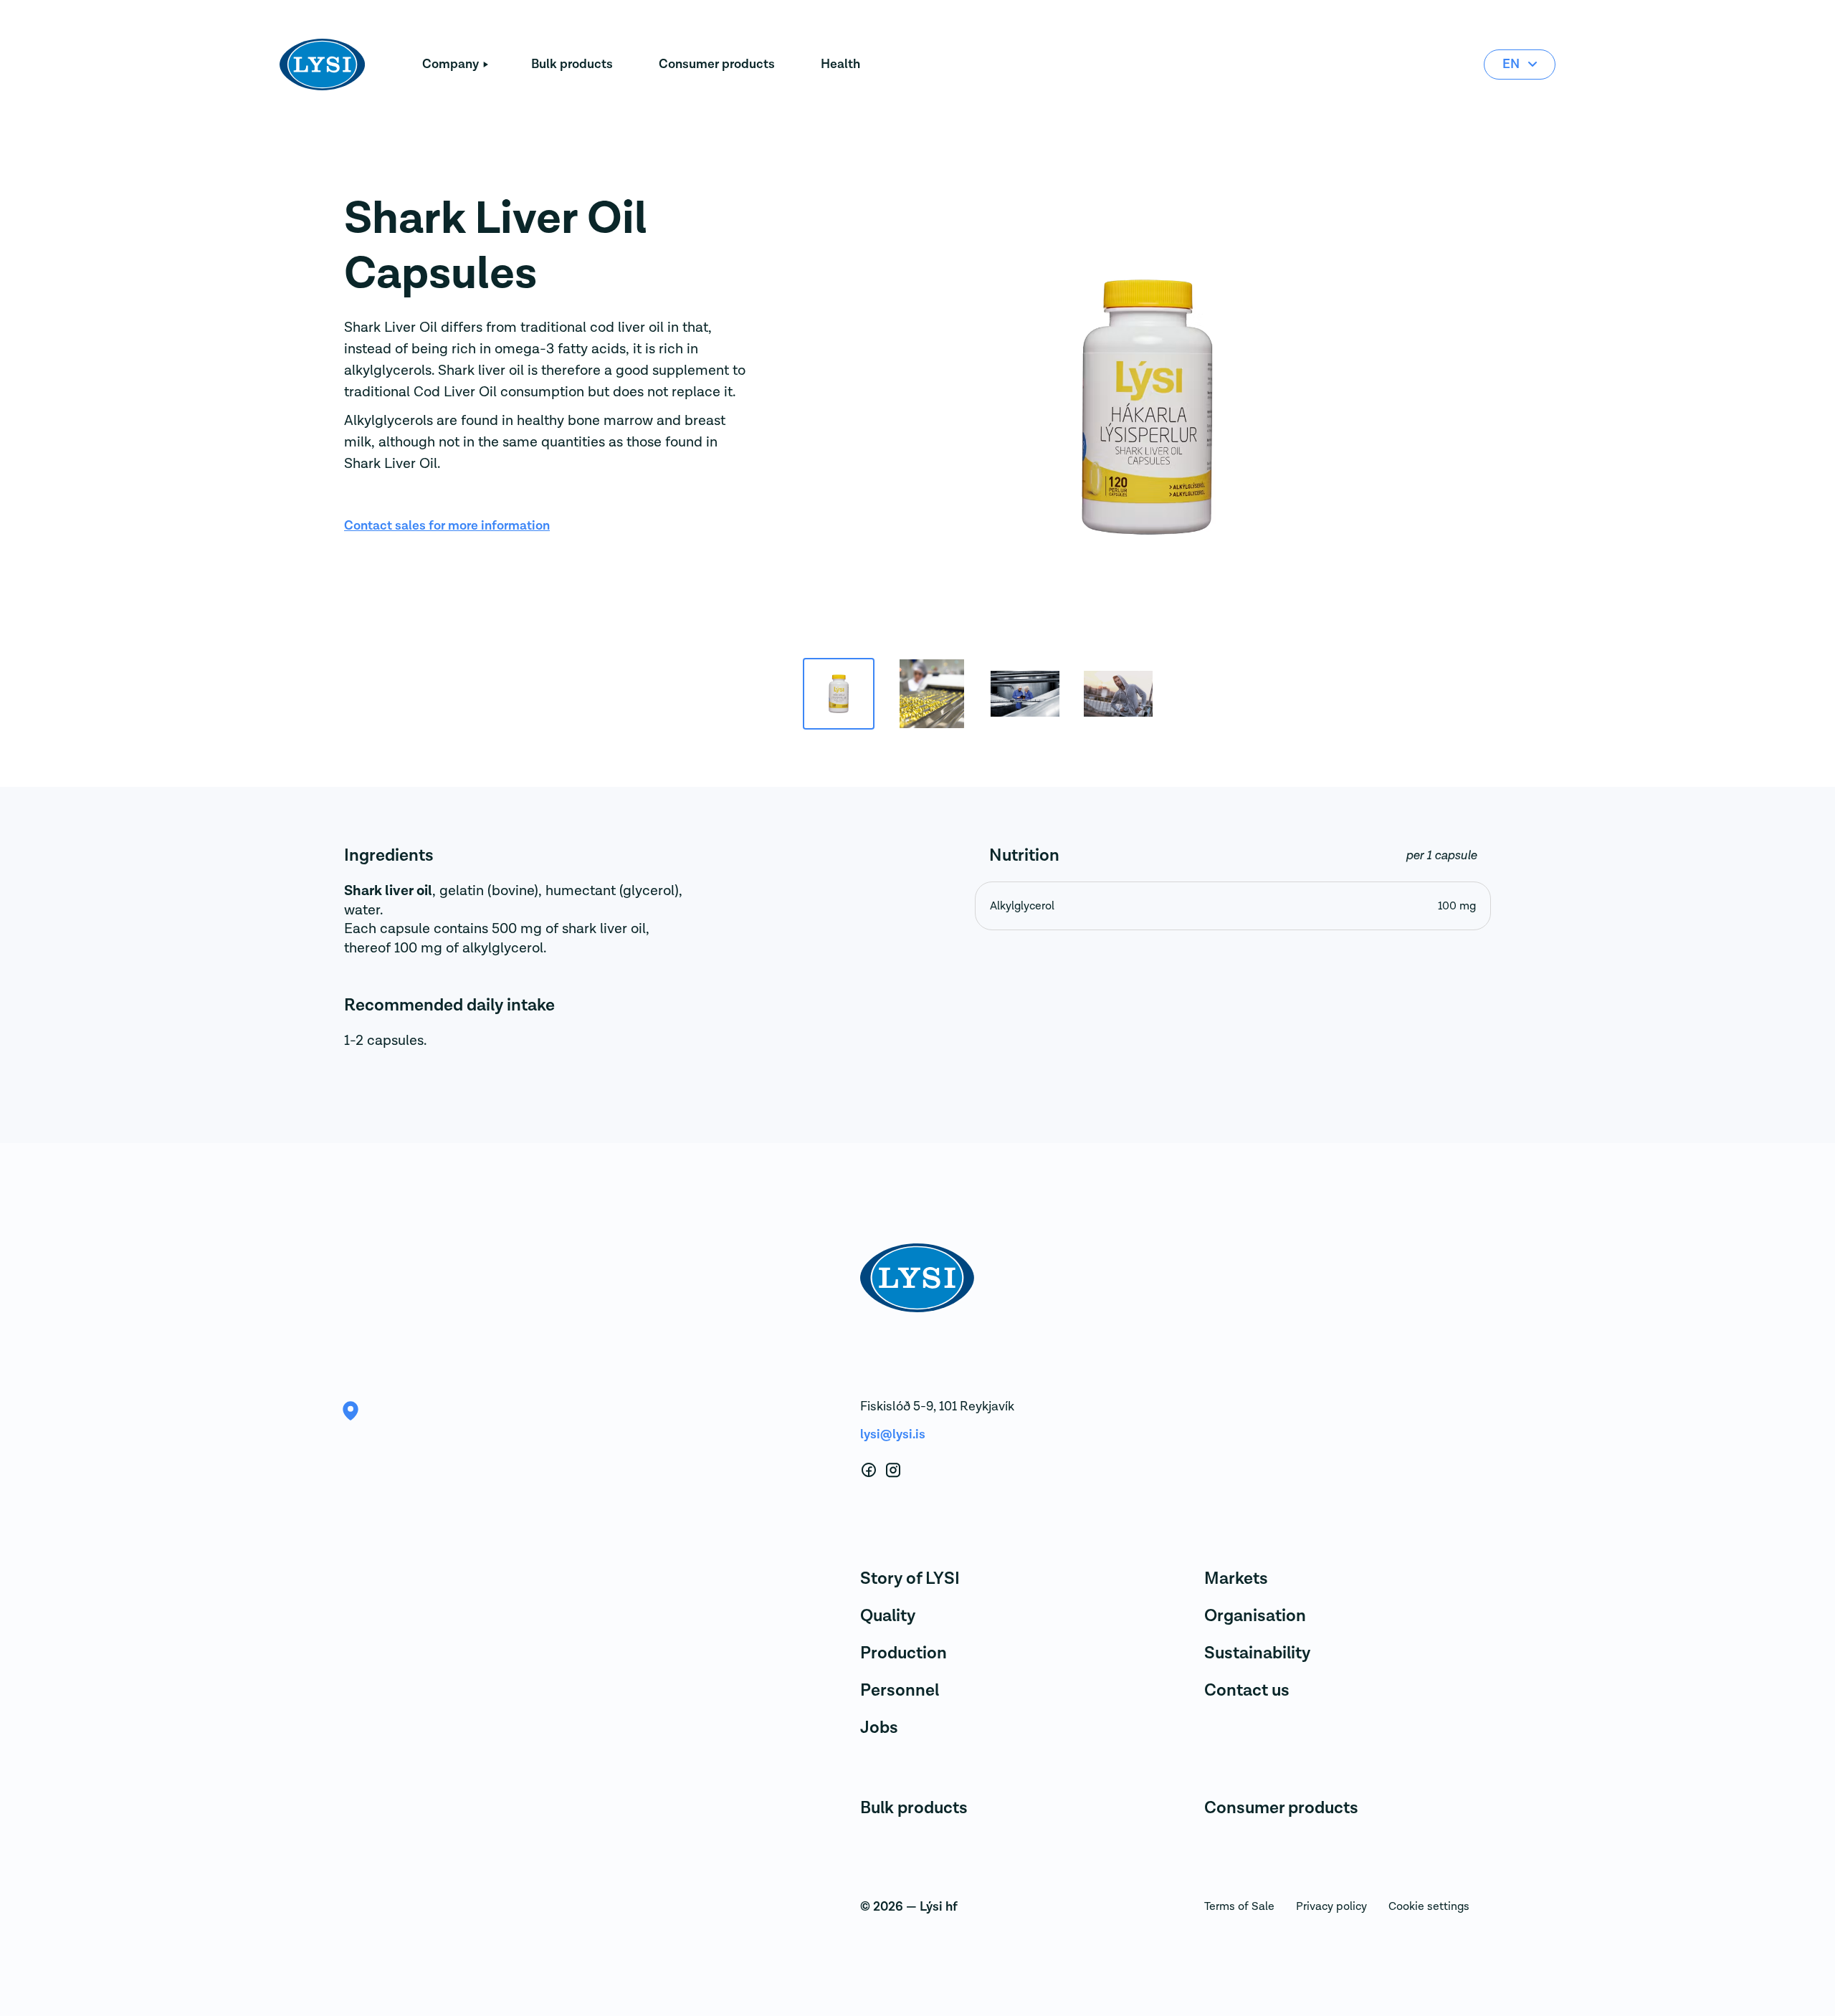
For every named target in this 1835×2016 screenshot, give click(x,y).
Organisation (1255, 1616)
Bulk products (572, 64)
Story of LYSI (910, 1578)
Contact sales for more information (447, 526)
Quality (888, 1616)
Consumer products (717, 64)
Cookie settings (1429, 1906)
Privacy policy (1331, 1906)
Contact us (1247, 1690)
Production (904, 1653)
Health (840, 64)
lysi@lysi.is (893, 1434)
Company (451, 64)
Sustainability (1257, 1653)
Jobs (879, 1728)
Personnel (900, 1690)
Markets (1236, 1578)
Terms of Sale (1239, 1906)
